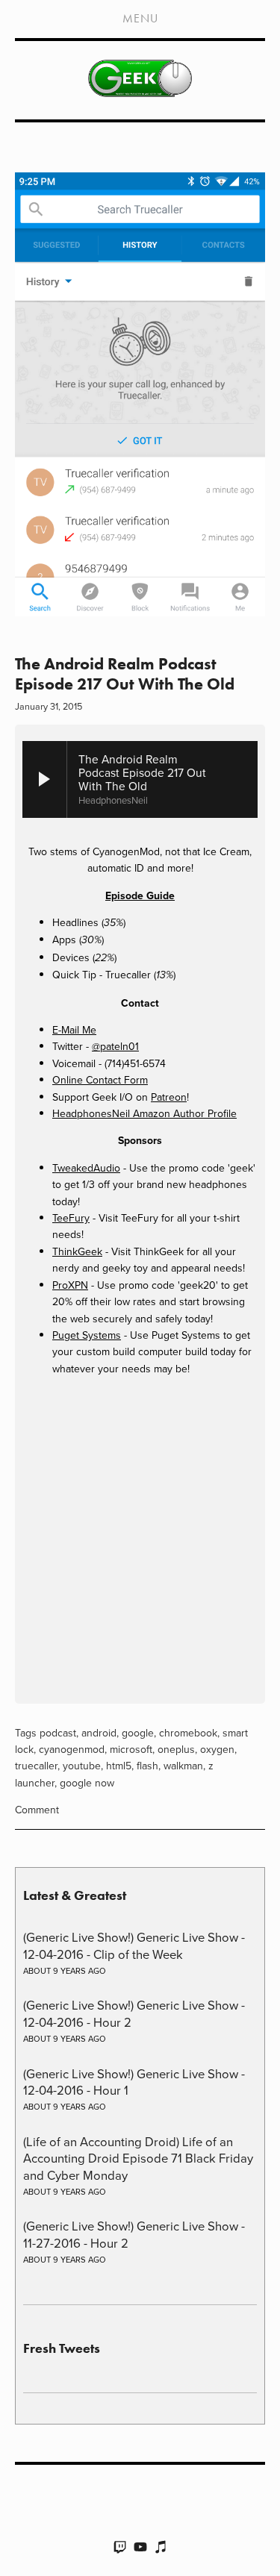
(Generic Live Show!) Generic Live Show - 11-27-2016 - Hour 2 (134, 2234)
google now (87, 1783)
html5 (119, 1766)
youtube (82, 1766)
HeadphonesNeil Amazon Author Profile (144, 1113)
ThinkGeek (77, 1251)
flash (147, 1766)
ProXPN (70, 1285)
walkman (183, 1766)
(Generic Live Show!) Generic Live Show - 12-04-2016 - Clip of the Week (134, 1945)
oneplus (176, 1749)
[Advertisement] (140, 1542)
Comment (37, 1810)
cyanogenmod (72, 1749)
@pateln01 (115, 1046)
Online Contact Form (100, 1080)
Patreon (169, 1097)
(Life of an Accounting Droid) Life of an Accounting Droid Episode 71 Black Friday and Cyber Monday (138, 2158)
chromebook (188, 1733)
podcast (58, 1733)
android (99, 1733)
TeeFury (71, 1218)
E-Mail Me (74, 1030)
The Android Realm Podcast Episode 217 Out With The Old (125, 673)
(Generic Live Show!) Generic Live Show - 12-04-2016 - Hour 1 (134, 2082)
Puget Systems (87, 1335)
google (138, 1733)
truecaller (36, 1766)
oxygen (217, 1749)
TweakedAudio (86, 1168)
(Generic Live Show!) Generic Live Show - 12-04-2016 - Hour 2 (134, 2013)
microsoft (131, 1749)
